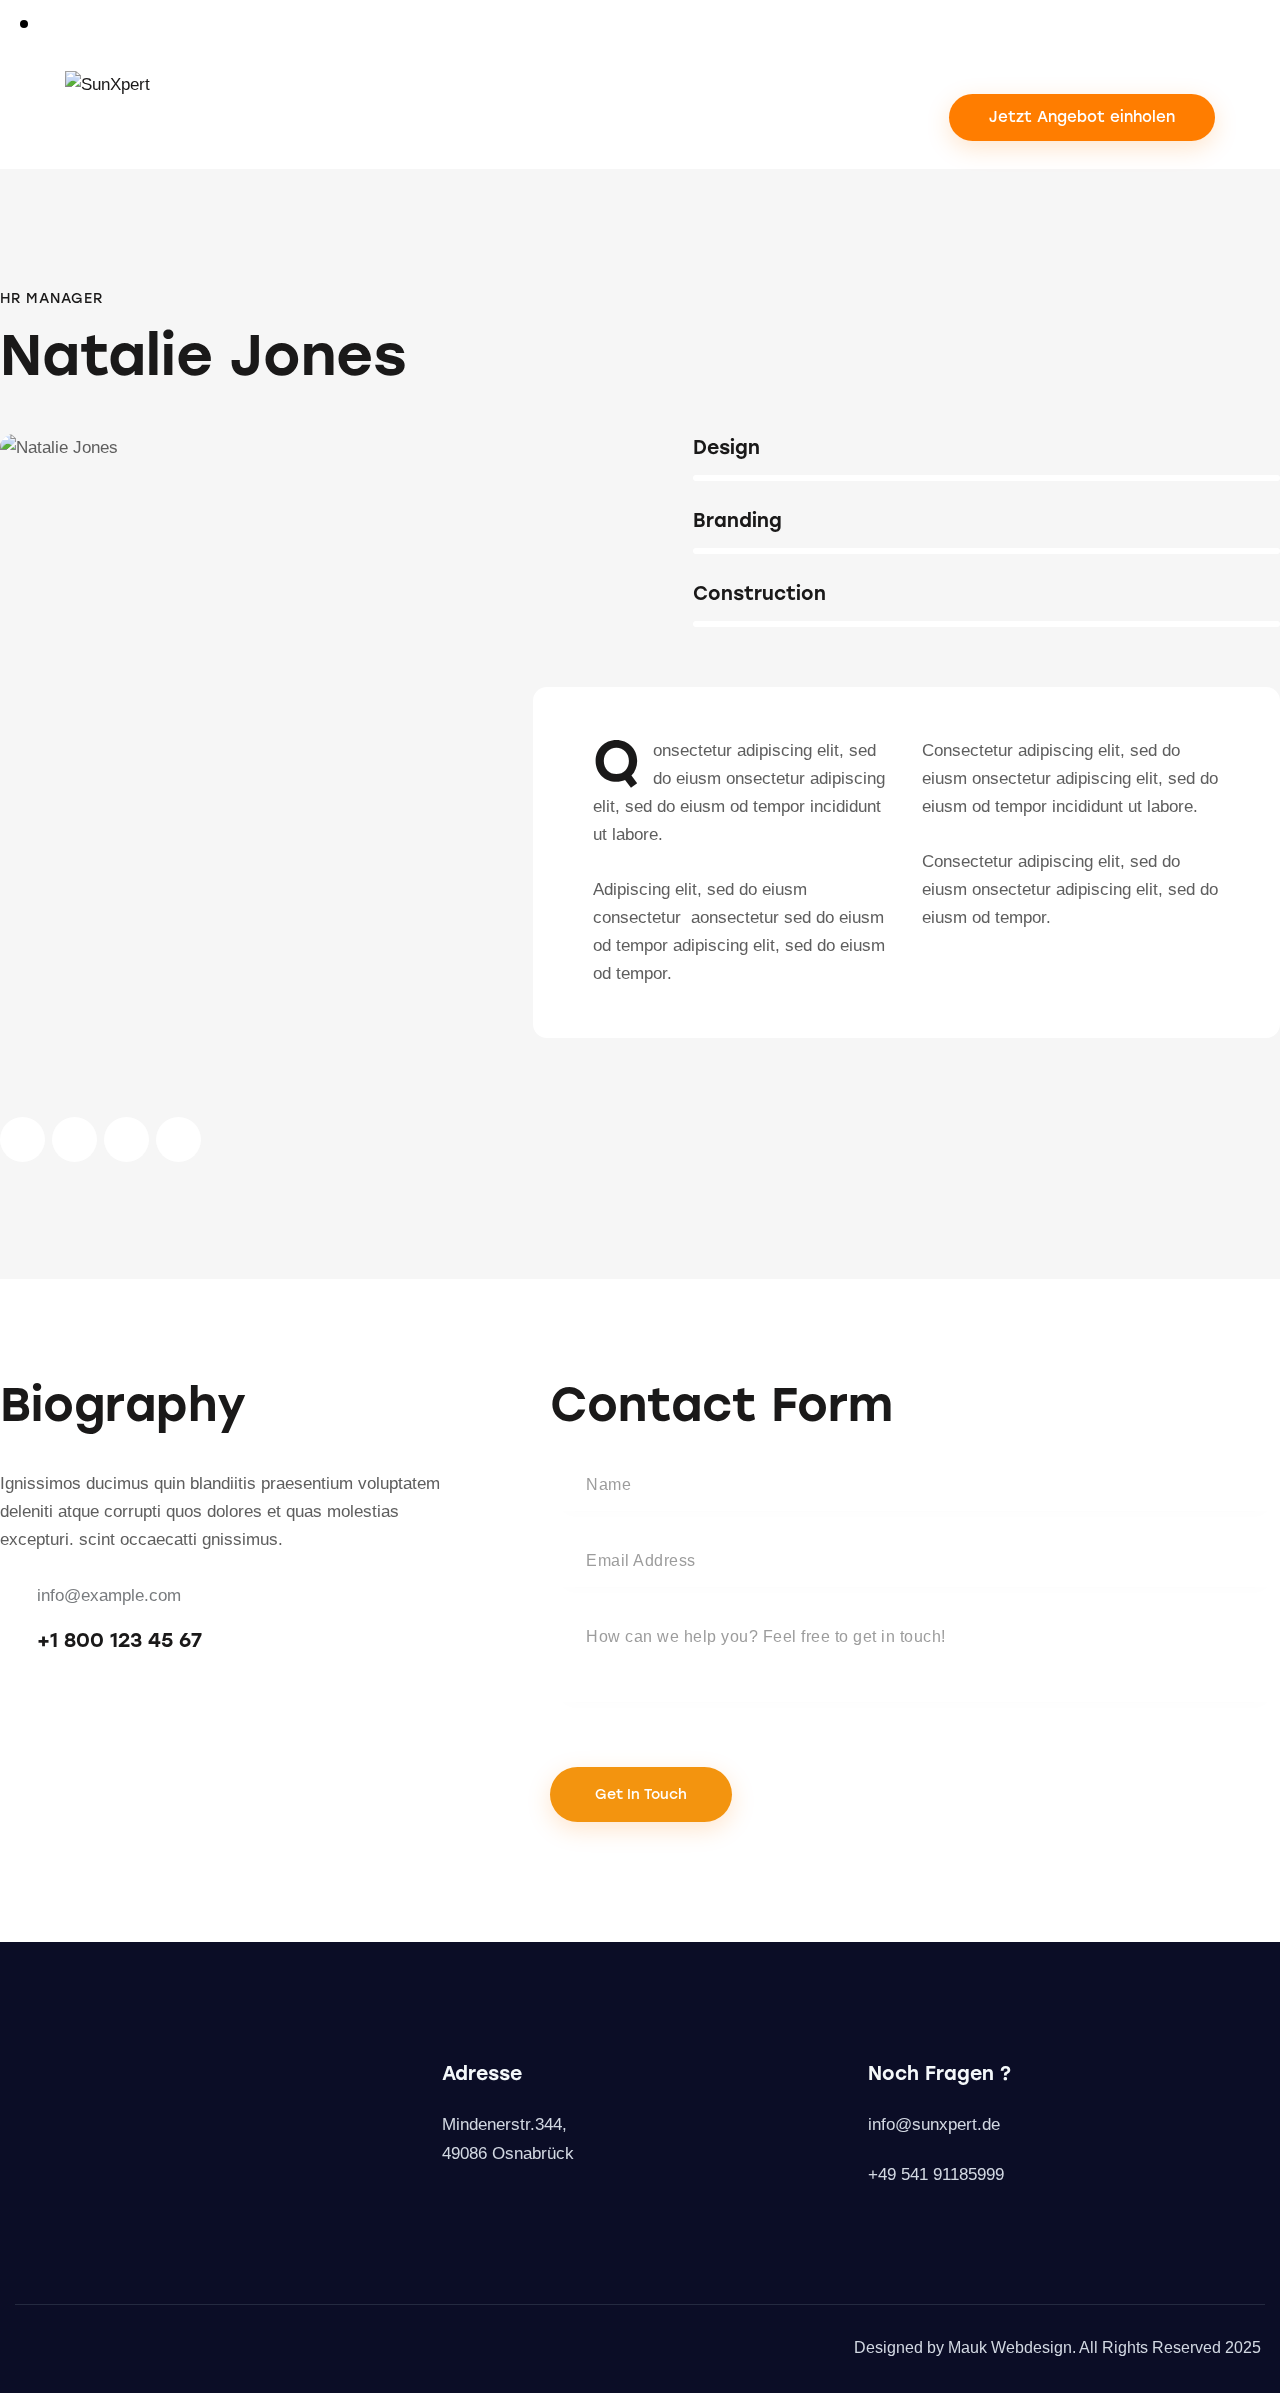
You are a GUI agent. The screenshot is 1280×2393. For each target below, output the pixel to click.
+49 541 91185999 (936, 2174)
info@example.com (109, 1595)
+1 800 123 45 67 (119, 1640)
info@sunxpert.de (934, 2124)
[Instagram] (452, 2205)
